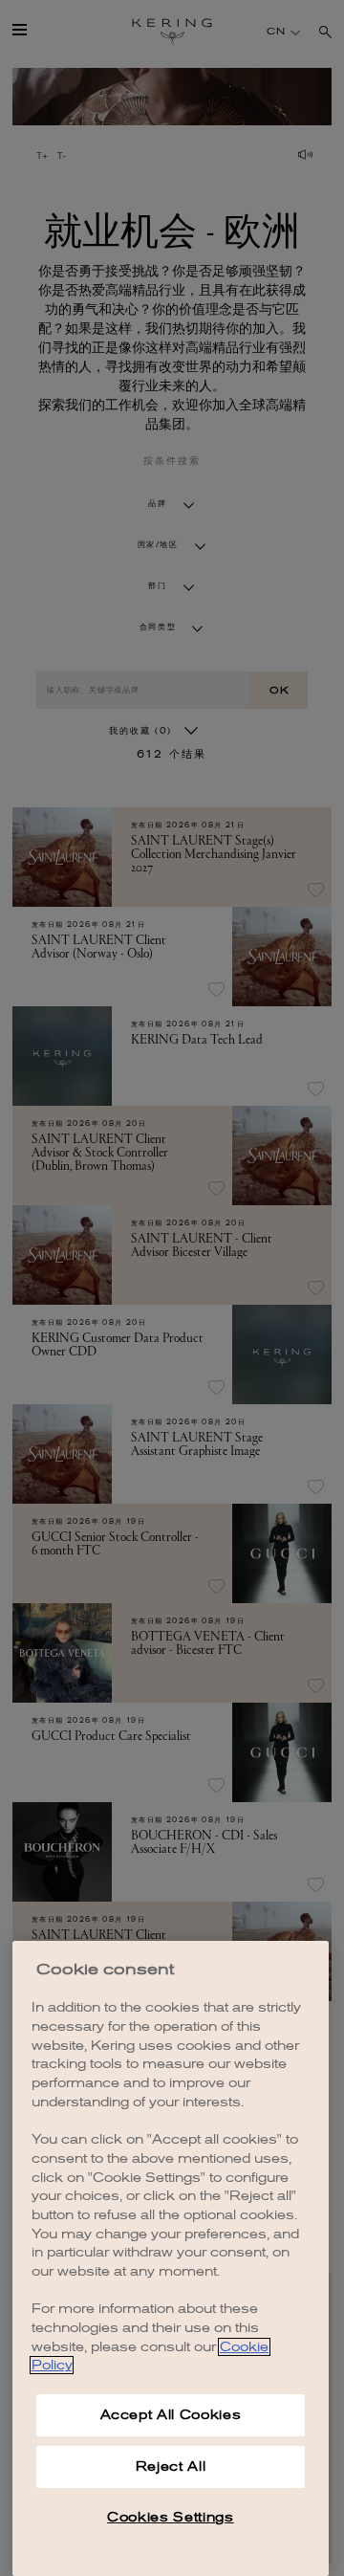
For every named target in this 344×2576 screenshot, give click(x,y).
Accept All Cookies (171, 2415)
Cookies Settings (171, 2517)
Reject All (171, 2466)
